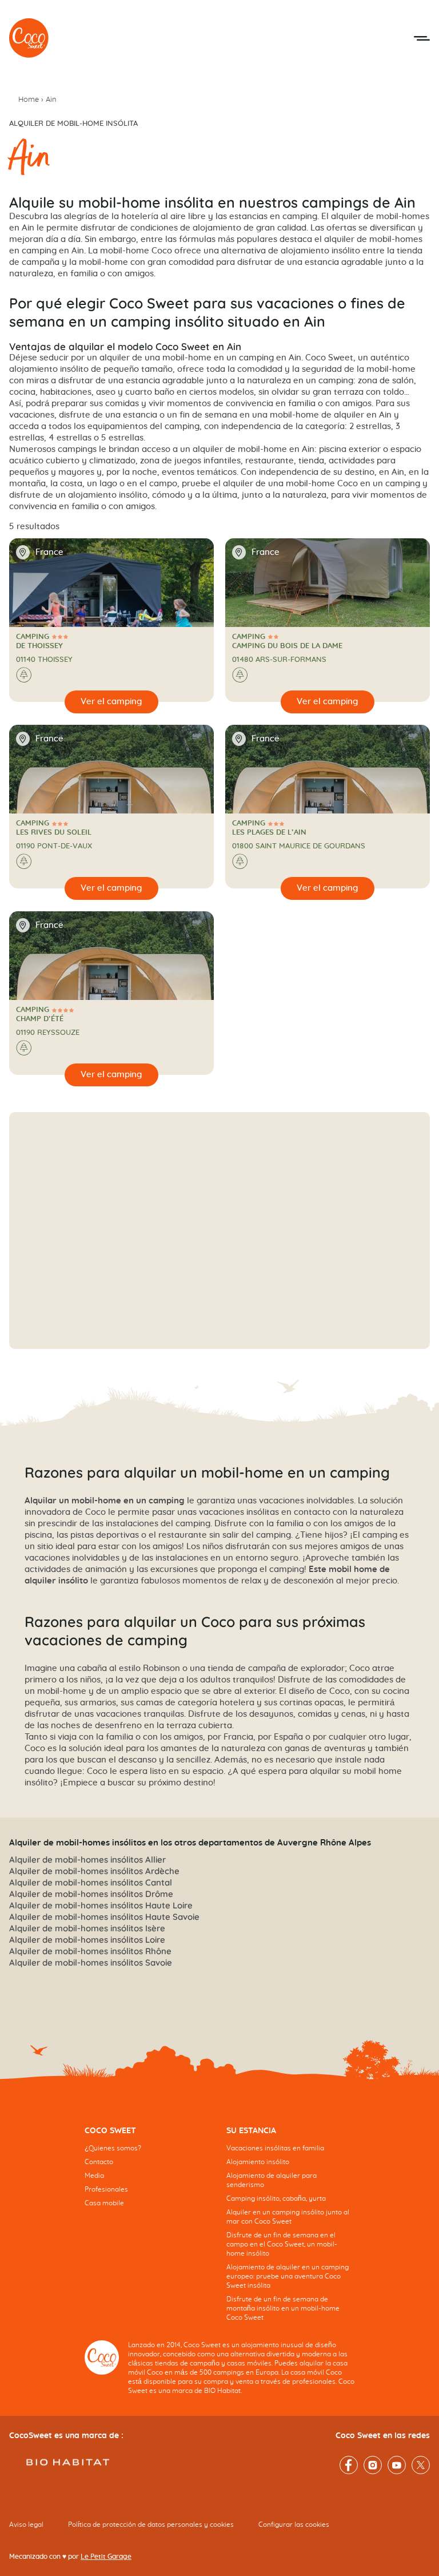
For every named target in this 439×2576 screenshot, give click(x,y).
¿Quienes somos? (113, 2148)
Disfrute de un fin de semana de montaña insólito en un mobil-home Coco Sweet (283, 2308)
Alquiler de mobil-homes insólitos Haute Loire (101, 1905)
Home (29, 100)
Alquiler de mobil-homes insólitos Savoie (91, 1962)
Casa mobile (104, 2203)
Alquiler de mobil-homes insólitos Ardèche (94, 1871)
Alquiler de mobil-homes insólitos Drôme (91, 1894)
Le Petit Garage (106, 2557)
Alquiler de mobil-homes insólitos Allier (87, 1859)
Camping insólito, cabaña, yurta (276, 2198)
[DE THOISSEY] (29, 38)
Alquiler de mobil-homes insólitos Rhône (90, 1951)
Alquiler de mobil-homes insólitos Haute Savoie (104, 1917)
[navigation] (149, 2176)
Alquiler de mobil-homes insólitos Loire (87, 1940)
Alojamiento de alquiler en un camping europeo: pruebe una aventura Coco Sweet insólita (288, 2276)
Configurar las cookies (294, 2525)
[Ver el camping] (111, 702)
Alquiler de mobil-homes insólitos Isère (87, 1928)
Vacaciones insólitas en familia (275, 2148)
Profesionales (106, 2189)
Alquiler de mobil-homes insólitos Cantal (91, 1882)
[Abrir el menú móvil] (422, 38)
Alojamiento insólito (258, 2162)
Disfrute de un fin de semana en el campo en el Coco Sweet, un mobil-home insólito (282, 2244)
